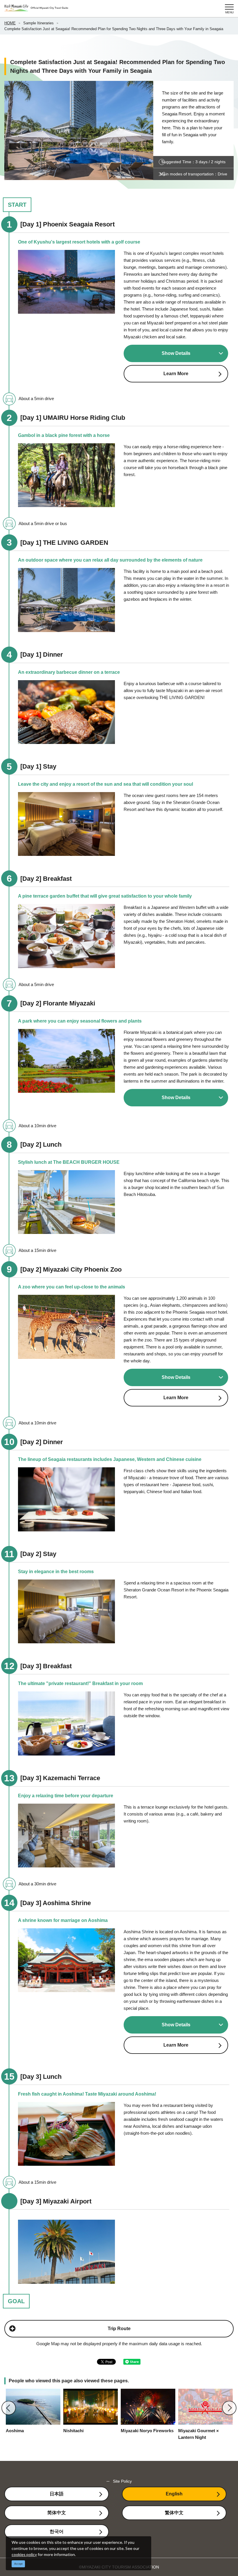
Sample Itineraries (38, 23)
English (174, 2494)
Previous (9, 2408)
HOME (10, 23)
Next (229, 2408)
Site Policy (122, 2481)
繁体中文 (174, 2513)
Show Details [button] (176, 353)
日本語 (57, 2494)
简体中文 (57, 2513)
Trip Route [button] (119, 2329)
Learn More (176, 374)
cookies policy (24, 2554)
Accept (18, 2564)
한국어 (57, 2531)
